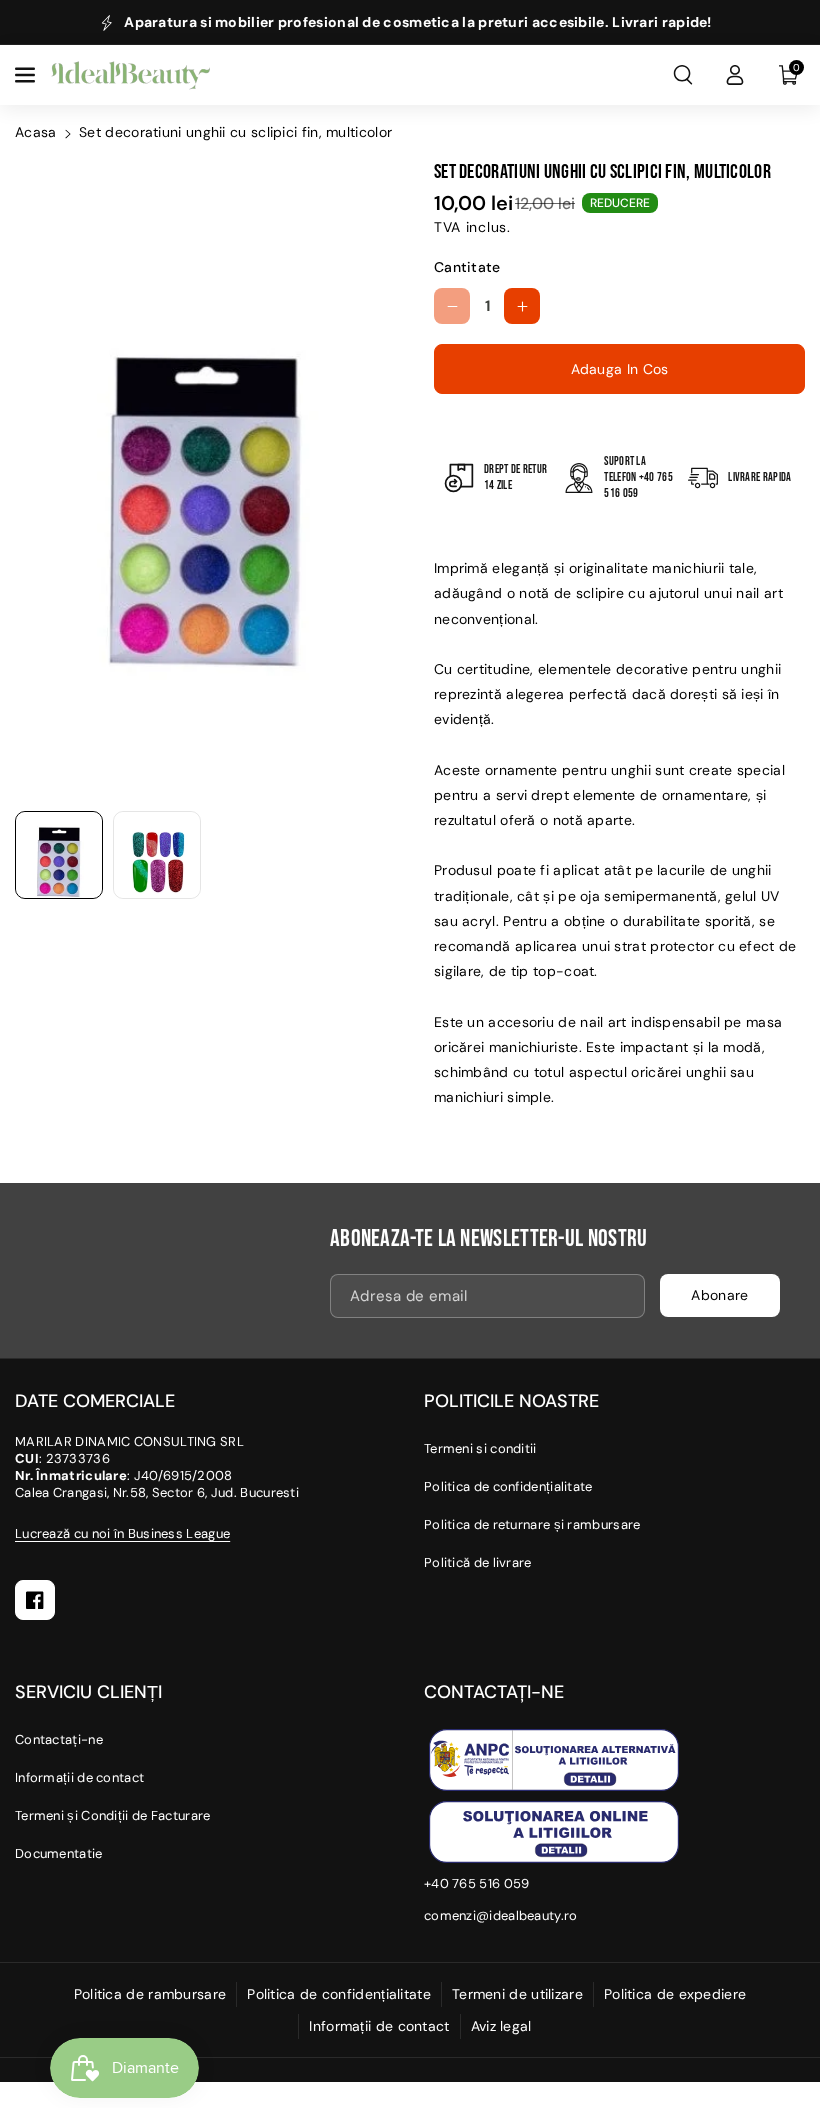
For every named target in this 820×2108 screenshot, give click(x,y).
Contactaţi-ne (59, 1739)
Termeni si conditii (480, 1448)
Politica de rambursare (150, 1994)
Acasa (36, 132)
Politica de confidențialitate (508, 1486)
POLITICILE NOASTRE (511, 1401)
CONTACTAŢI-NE (494, 1692)
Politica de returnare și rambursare (532, 1524)
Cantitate (467, 267)
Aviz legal (501, 2026)
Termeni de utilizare (517, 1994)
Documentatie (59, 1853)
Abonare (719, 1295)
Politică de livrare (478, 1562)
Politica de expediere (675, 1994)
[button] (27, 75)
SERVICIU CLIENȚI (88, 1692)
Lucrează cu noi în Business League (122, 1533)
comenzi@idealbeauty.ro (501, 1915)
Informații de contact (79, 1777)
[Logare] (735, 75)
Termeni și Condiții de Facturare (113, 1815)
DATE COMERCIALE (95, 1401)
